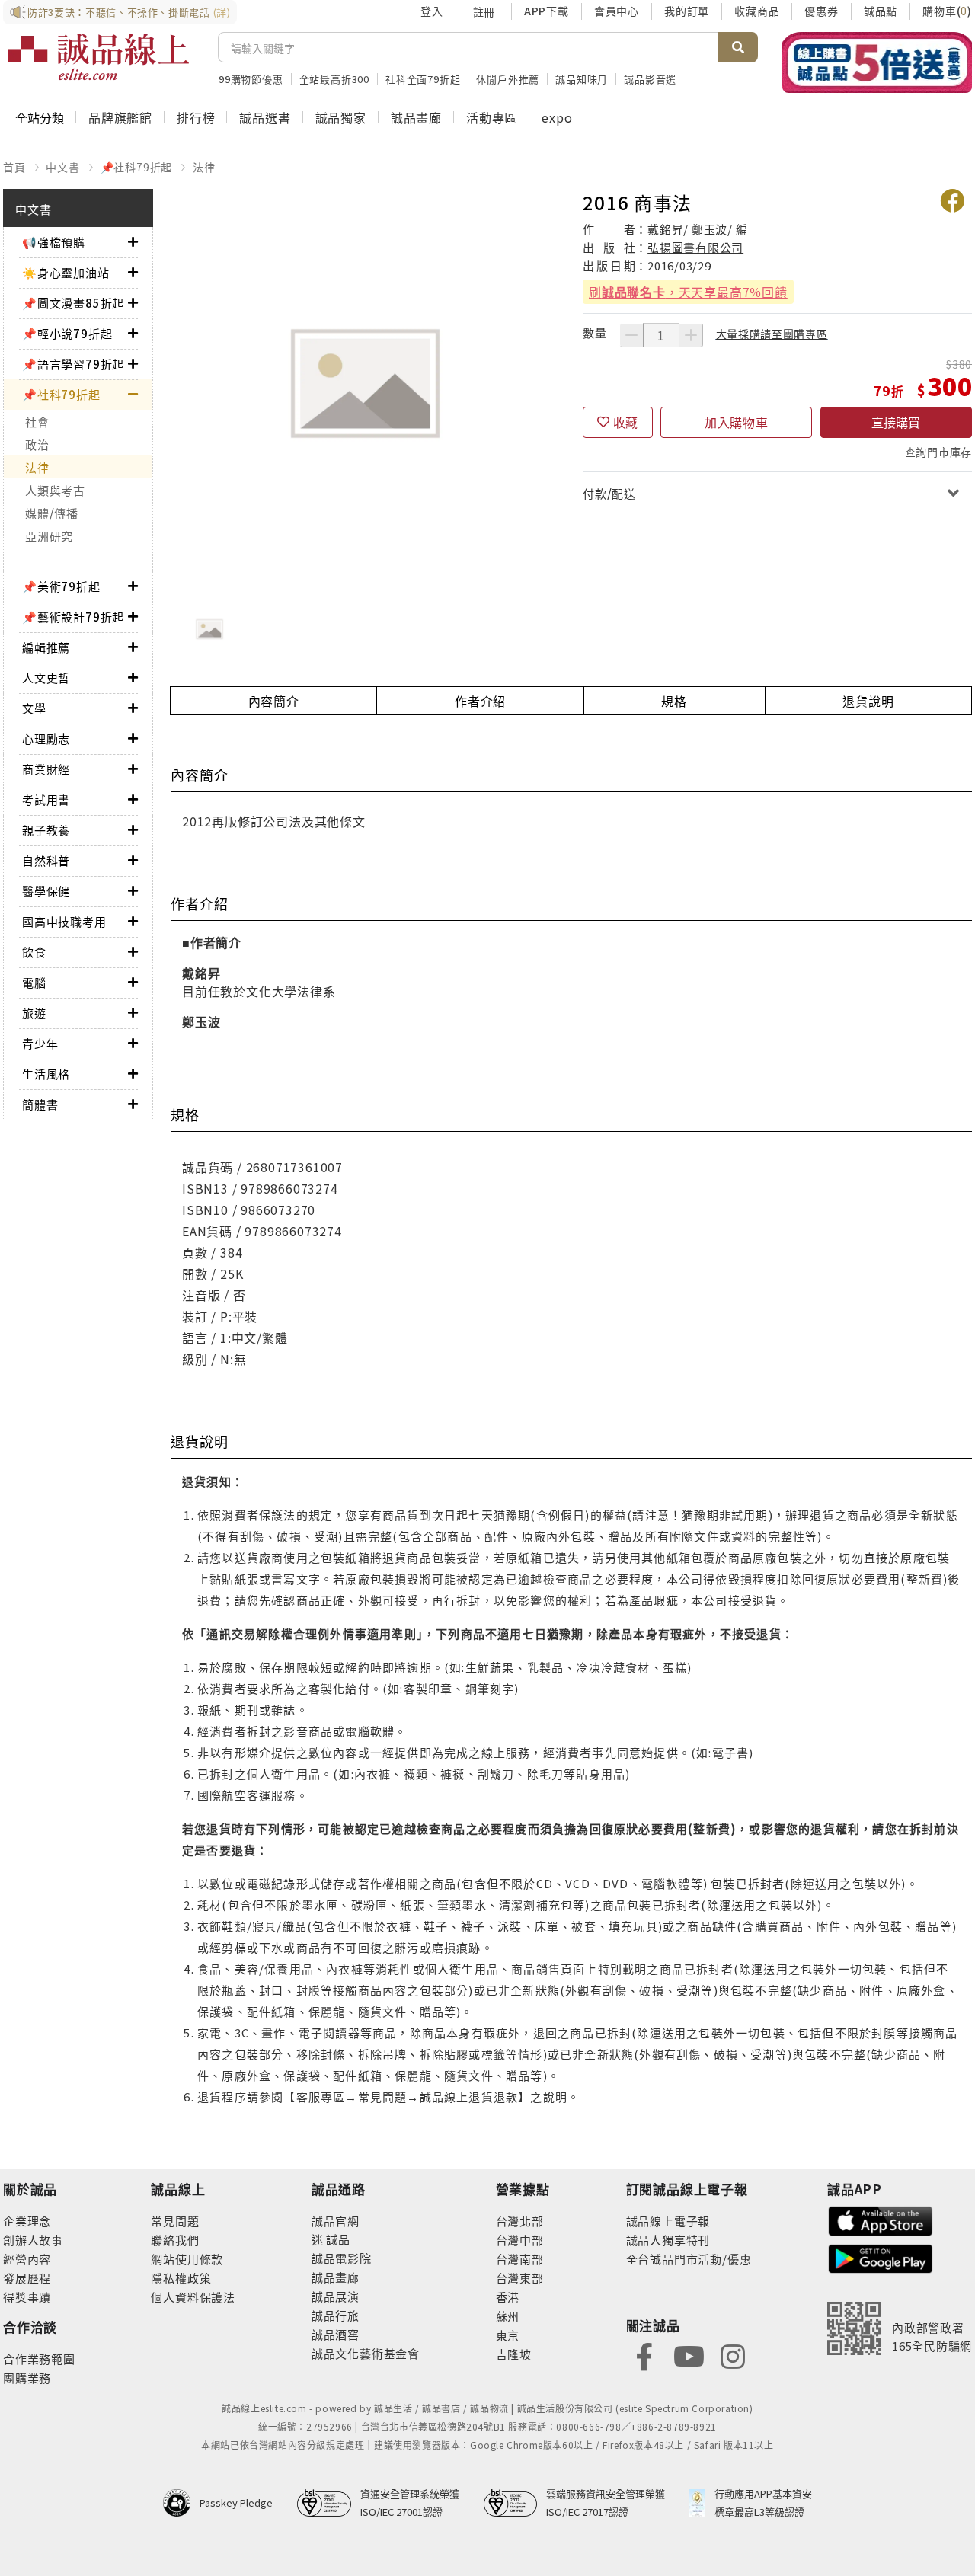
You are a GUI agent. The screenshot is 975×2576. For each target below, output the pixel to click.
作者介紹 (480, 701)
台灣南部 (520, 2259)
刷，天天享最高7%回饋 (688, 292)
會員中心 (617, 11)
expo (557, 117)
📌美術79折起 (61, 586)
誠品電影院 (342, 2258)
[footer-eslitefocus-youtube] (689, 2355)
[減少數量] (631, 335)
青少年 (40, 1043)
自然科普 (46, 860)
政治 (37, 444)
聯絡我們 (175, 2240)
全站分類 (40, 117)
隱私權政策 (181, 2278)
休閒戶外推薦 (508, 79)
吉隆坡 (514, 2354)
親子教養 (46, 830)
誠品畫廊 (416, 117)
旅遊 (34, 1013)
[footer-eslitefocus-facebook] (644, 2355)
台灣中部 (520, 2240)
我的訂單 (687, 11)
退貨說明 (868, 701)
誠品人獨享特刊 (668, 2240)
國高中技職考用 (64, 921)
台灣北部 (520, 2221)
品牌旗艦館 (120, 117)
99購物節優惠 (251, 79)
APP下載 (547, 11)
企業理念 (27, 2221)
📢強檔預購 (54, 242)
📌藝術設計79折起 (73, 617)
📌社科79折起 (137, 167)
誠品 (337, 2239)
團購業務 (27, 2378)
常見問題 (175, 2221)
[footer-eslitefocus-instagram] (733, 2355)
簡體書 (40, 1104)
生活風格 (46, 1074)
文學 (34, 708)
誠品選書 (265, 117)
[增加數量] (691, 335)
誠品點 (881, 11)
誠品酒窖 (336, 2334)
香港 (508, 2297)
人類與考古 (55, 490)
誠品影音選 (650, 79)
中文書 (62, 167)
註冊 (484, 11)
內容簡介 (274, 701)
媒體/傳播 (52, 513)
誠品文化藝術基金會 (366, 2353)
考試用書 (46, 799)
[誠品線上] (98, 57)
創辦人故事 (33, 2240)
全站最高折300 (334, 79)
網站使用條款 (187, 2259)
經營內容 (27, 2259)
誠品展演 (336, 2296)
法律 (204, 167)
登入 (432, 11)
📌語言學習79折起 (73, 364)
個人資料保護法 (193, 2297)
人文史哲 (46, 678)
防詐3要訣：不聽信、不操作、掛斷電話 (129, 12)
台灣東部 (520, 2278)
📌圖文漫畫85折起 (73, 303)
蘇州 (508, 2316)
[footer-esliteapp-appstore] (881, 2219)
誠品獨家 (341, 117)
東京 (508, 2335)
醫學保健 (46, 891)
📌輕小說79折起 (67, 333)
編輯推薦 (46, 647)
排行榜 (196, 117)
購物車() (947, 11)
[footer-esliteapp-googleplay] (881, 2257)
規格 (674, 701)
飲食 (34, 952)
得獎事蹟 (27, 2297)
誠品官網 (336, 2221)
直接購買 (896, 422)
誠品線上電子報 (668, 2221)
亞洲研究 (49, 536)
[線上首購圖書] (877, 62)
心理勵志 (46, 738)
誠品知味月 (582, 79)
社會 (37, 422)
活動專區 (492, 117)
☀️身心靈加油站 (66, 272)
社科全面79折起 (423, 79)
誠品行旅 (336, 2315)
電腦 (34, 982)
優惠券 (821, 11)
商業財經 (46, 769)
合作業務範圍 (39, 2359)
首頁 (14, 167)
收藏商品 (757, 11)
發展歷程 (27, 2278)
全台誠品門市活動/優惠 (689, 2259)
